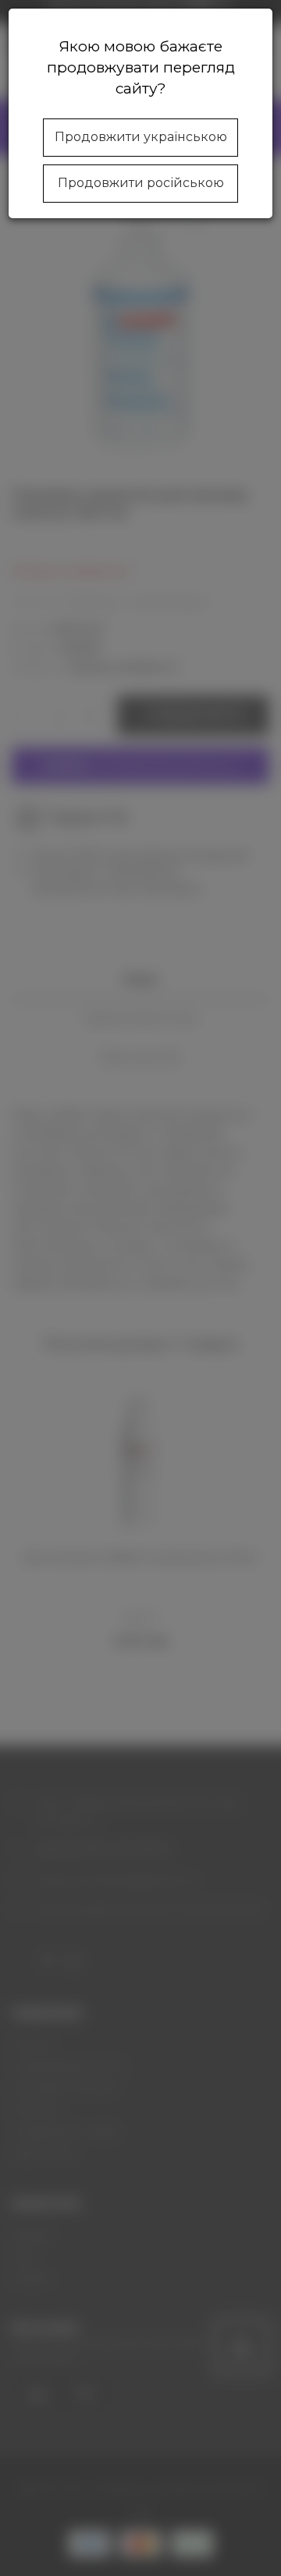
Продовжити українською (141, 137)
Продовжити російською (141, 183)
